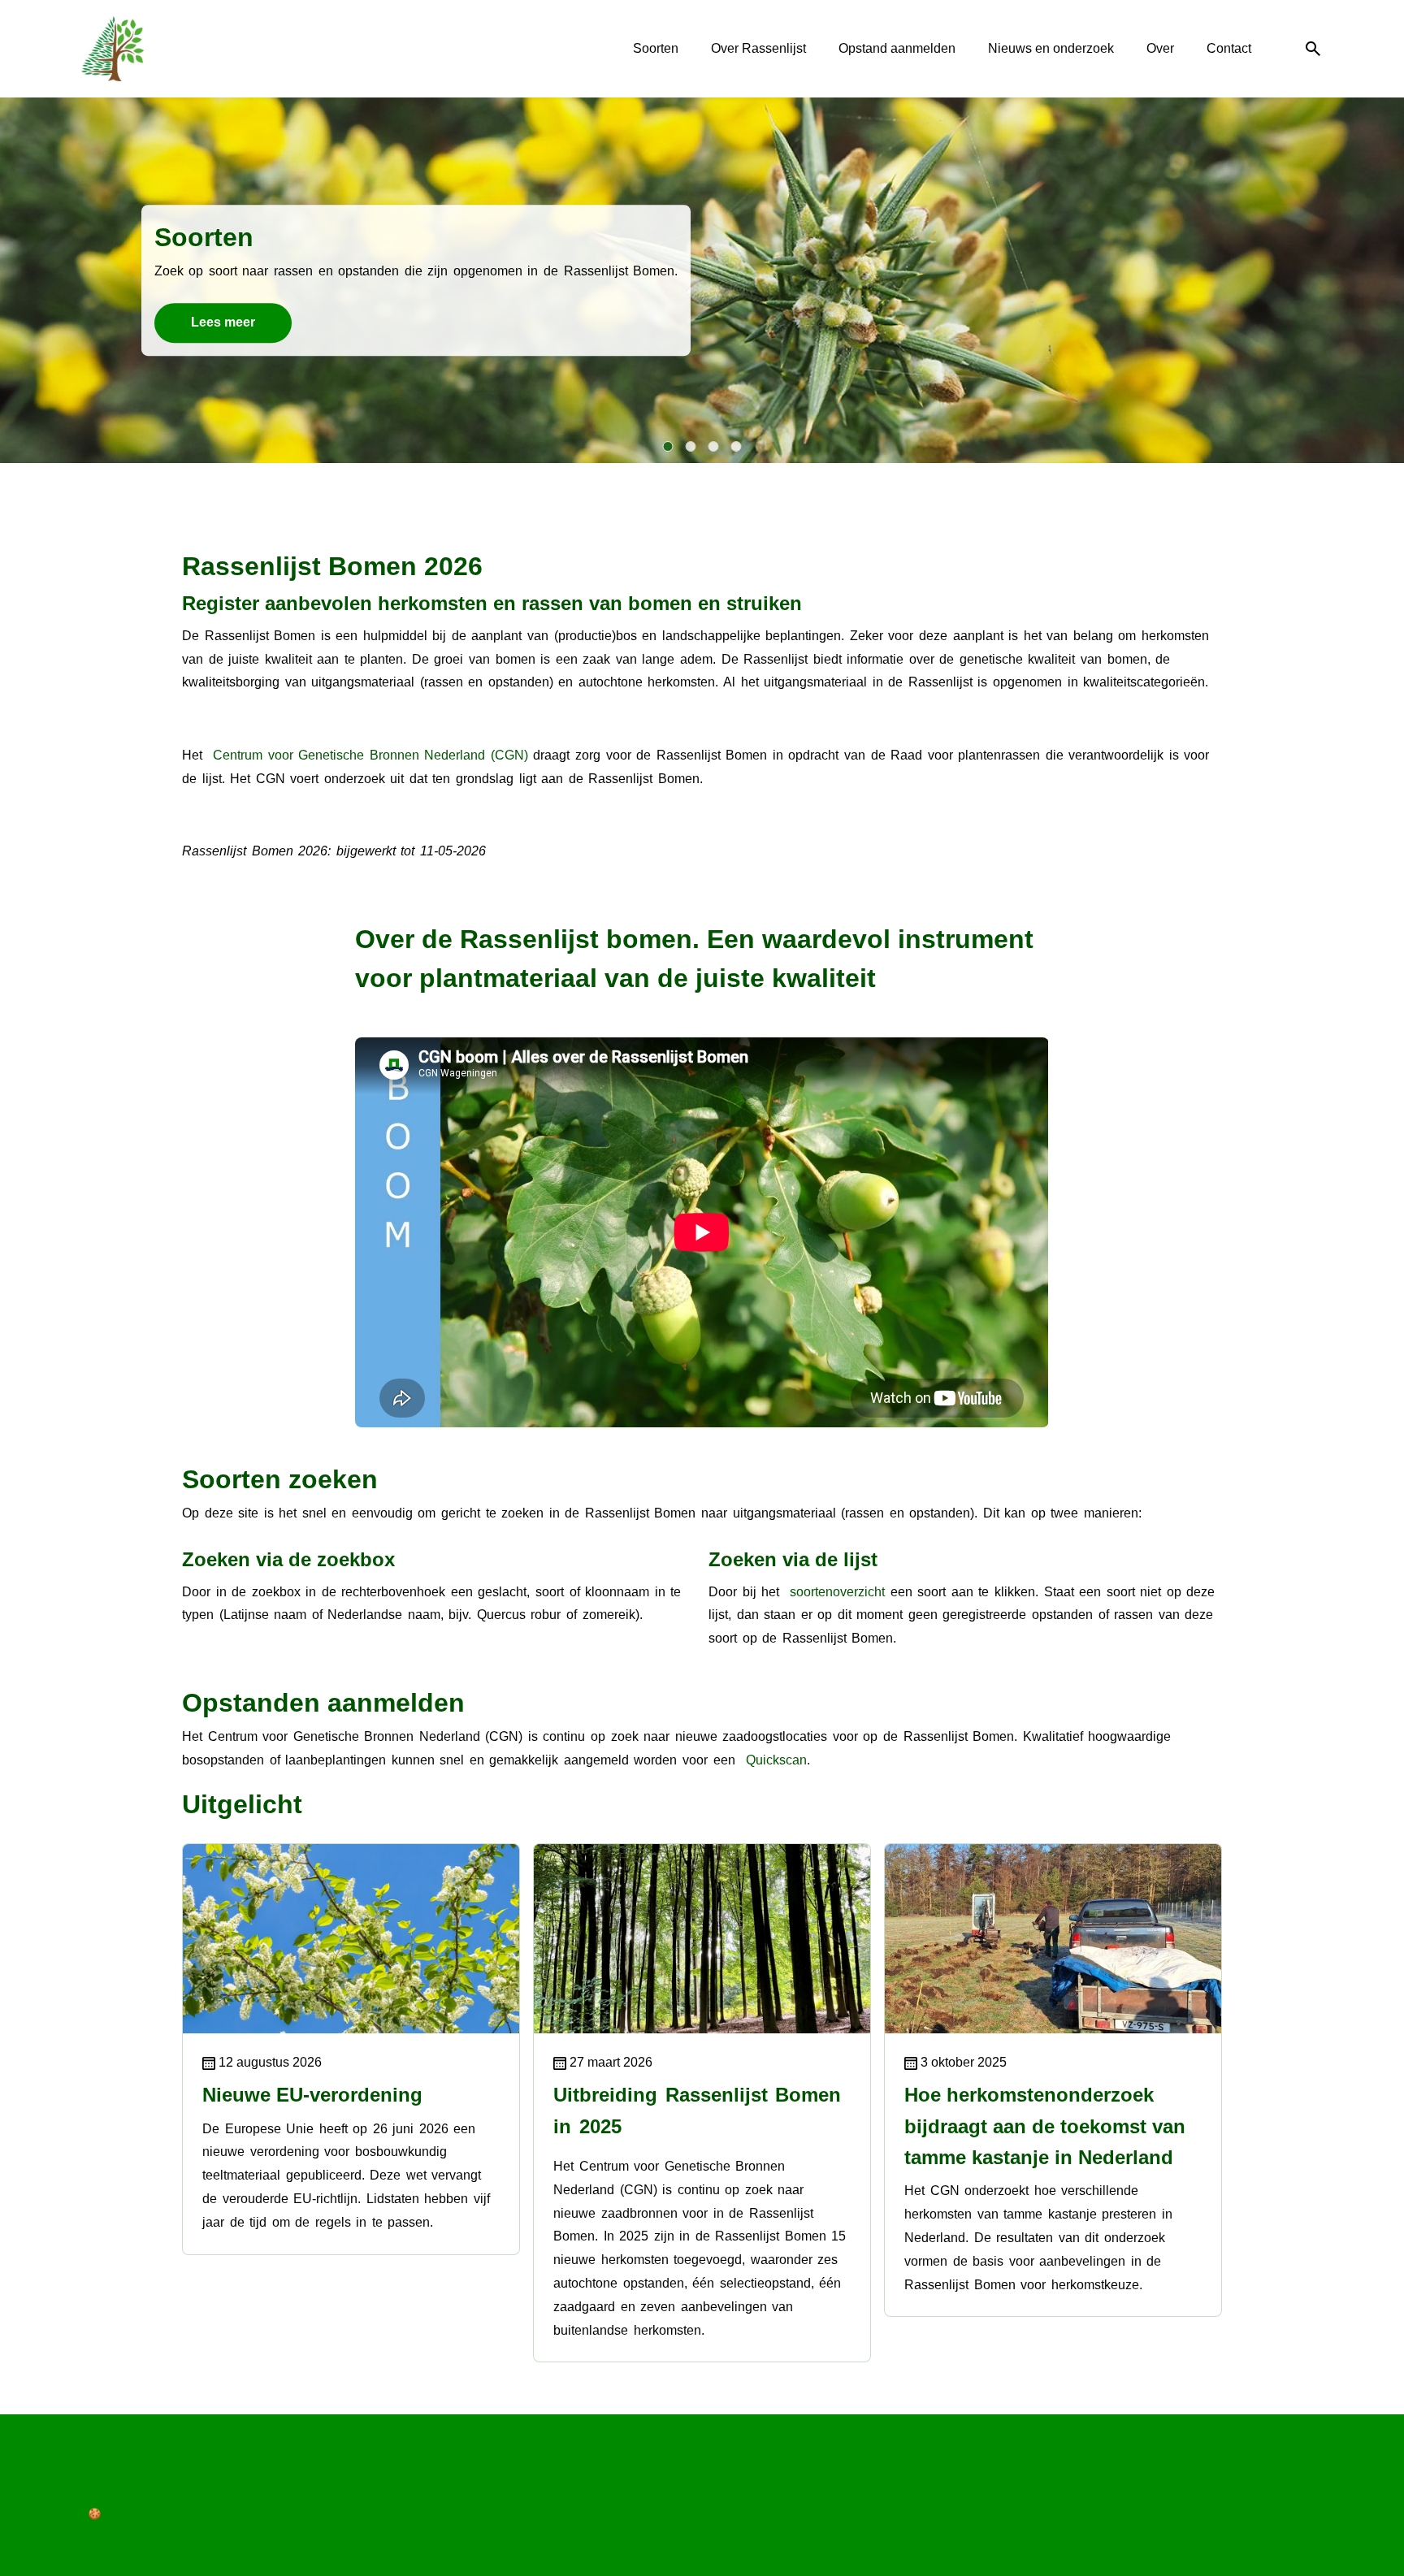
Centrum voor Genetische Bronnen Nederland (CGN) (370, 755)
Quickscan (776, 1760)
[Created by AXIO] (94, 2479)
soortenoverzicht (837, 1592)
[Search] (1313, 49)
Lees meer (223, 322)
